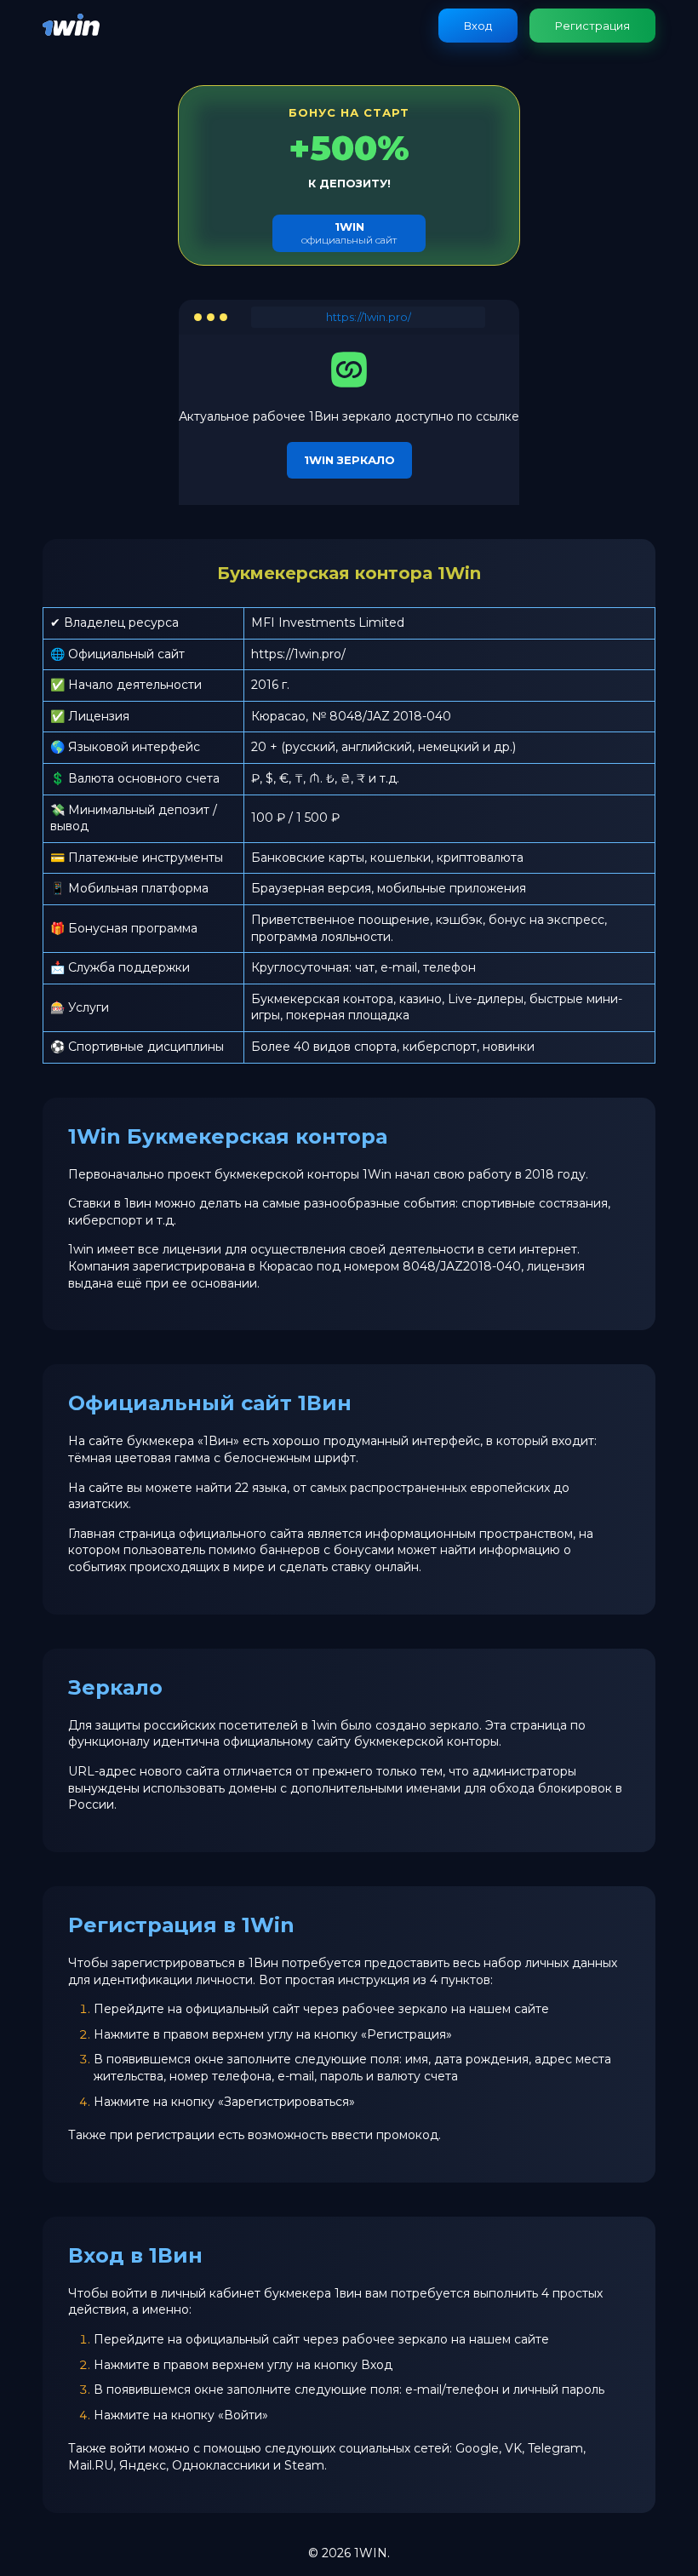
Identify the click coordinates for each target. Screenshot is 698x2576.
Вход (478, 26)
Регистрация (592, 26)
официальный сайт (349, 233)
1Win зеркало (349, 460)
